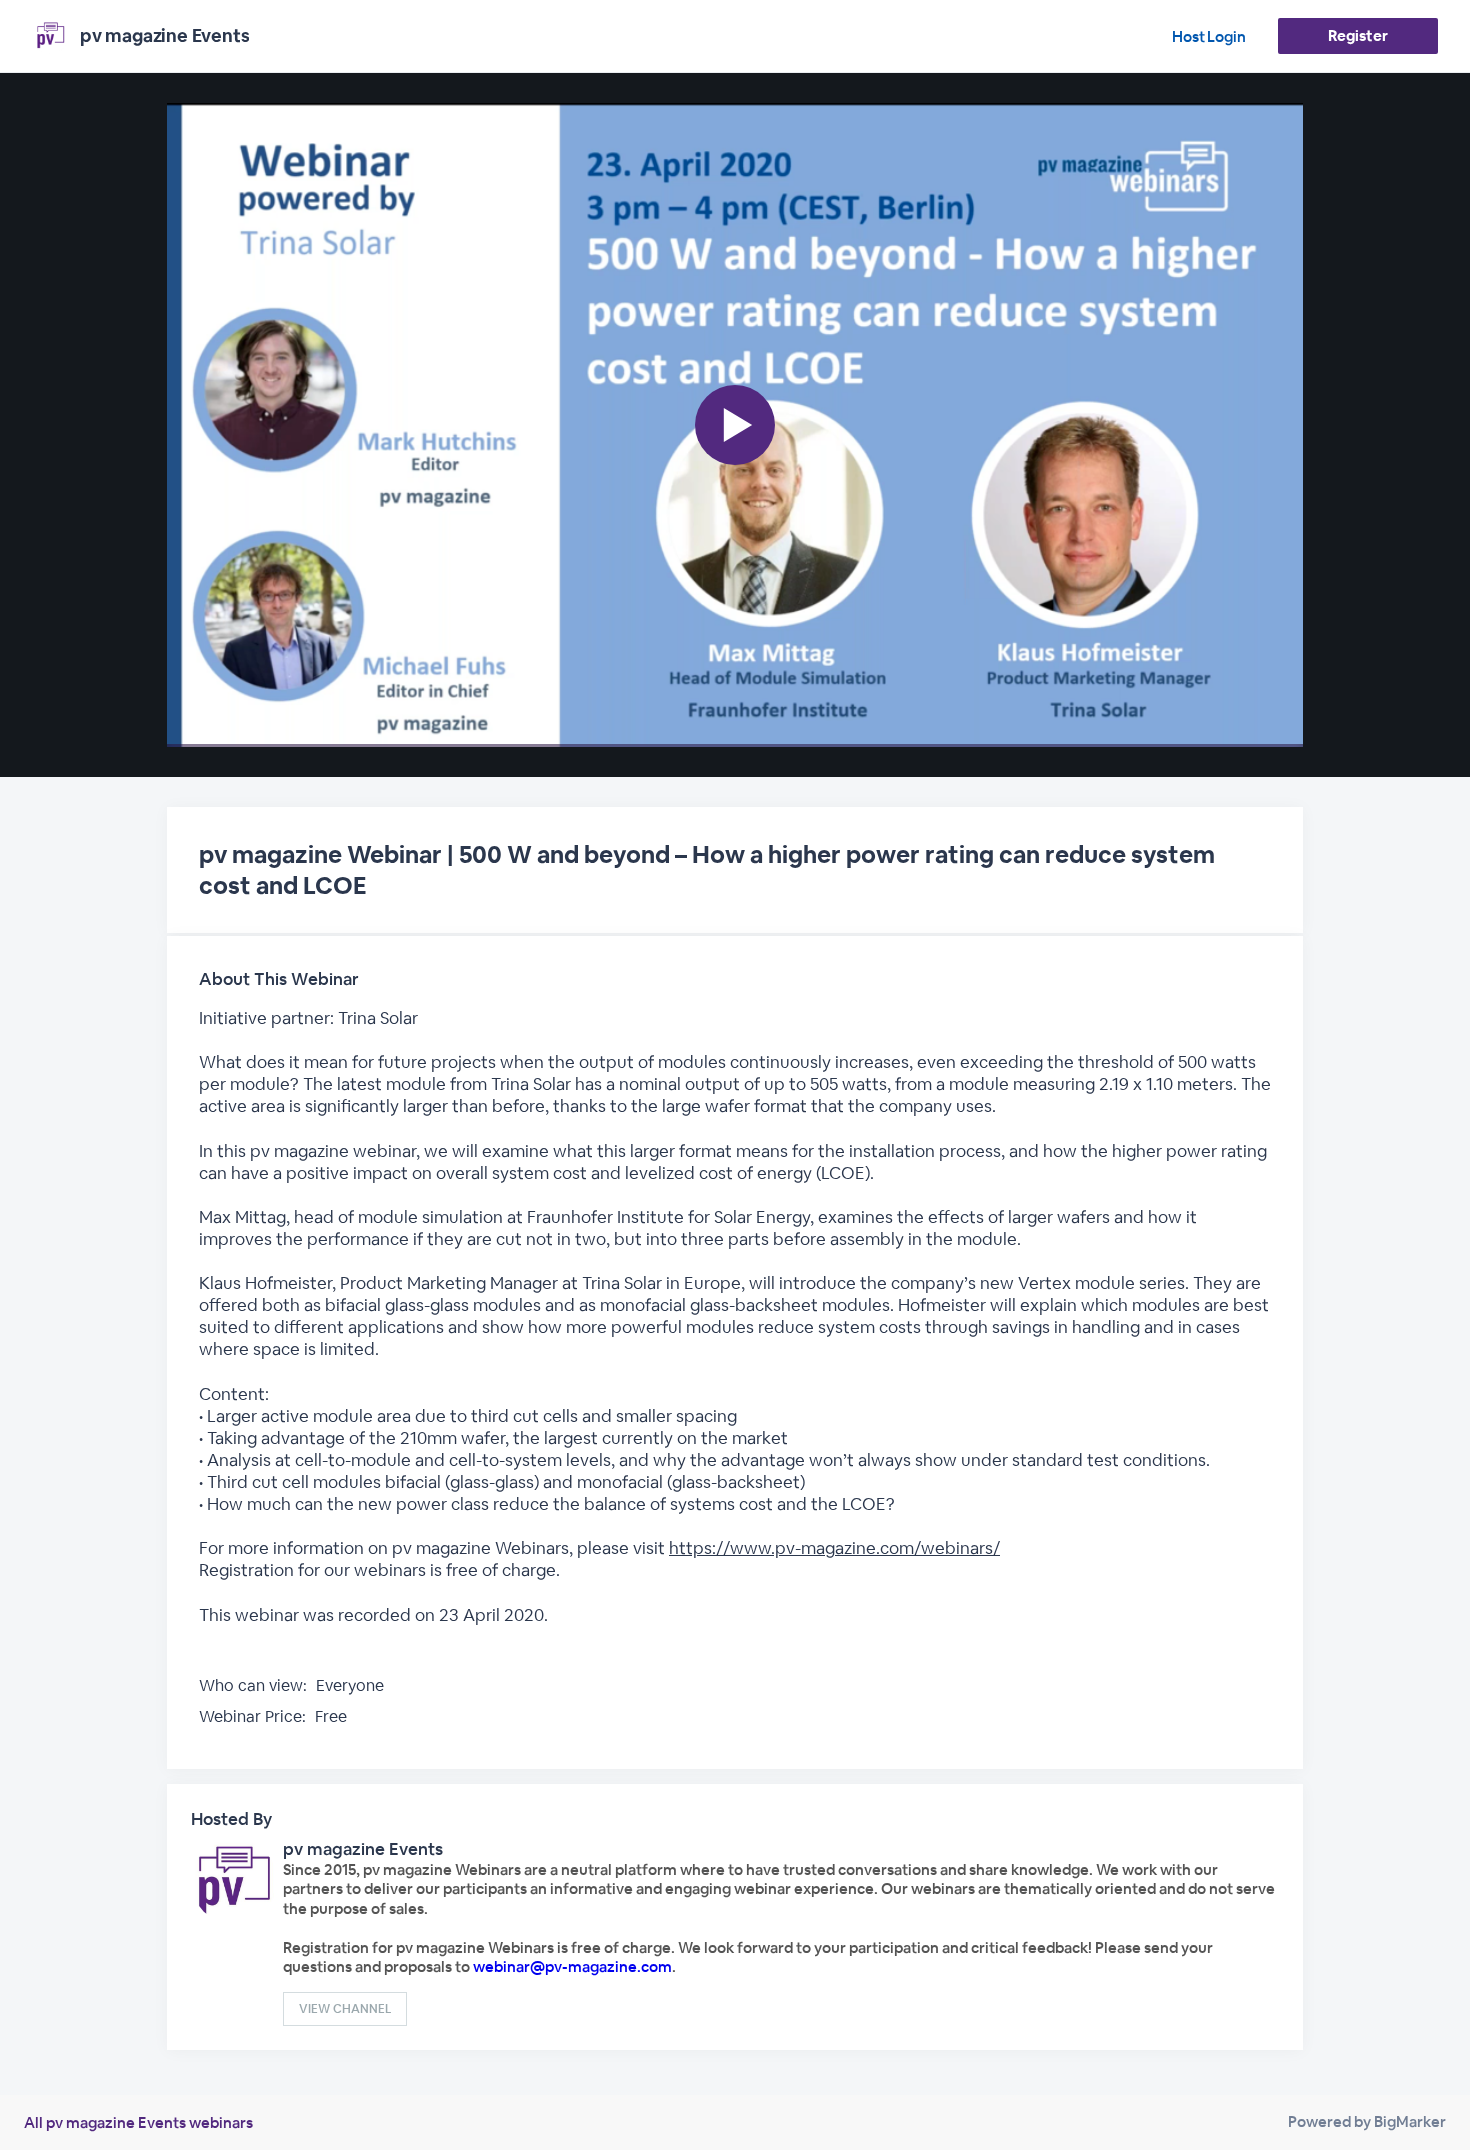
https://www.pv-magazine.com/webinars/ (834, 1548)
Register (1357, 35)
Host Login (1209, 36)
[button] (735, 425)
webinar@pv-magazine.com (572, 1966)
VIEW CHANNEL (345, 2009)
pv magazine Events (363, 1849)
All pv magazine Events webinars (138, 2122)
